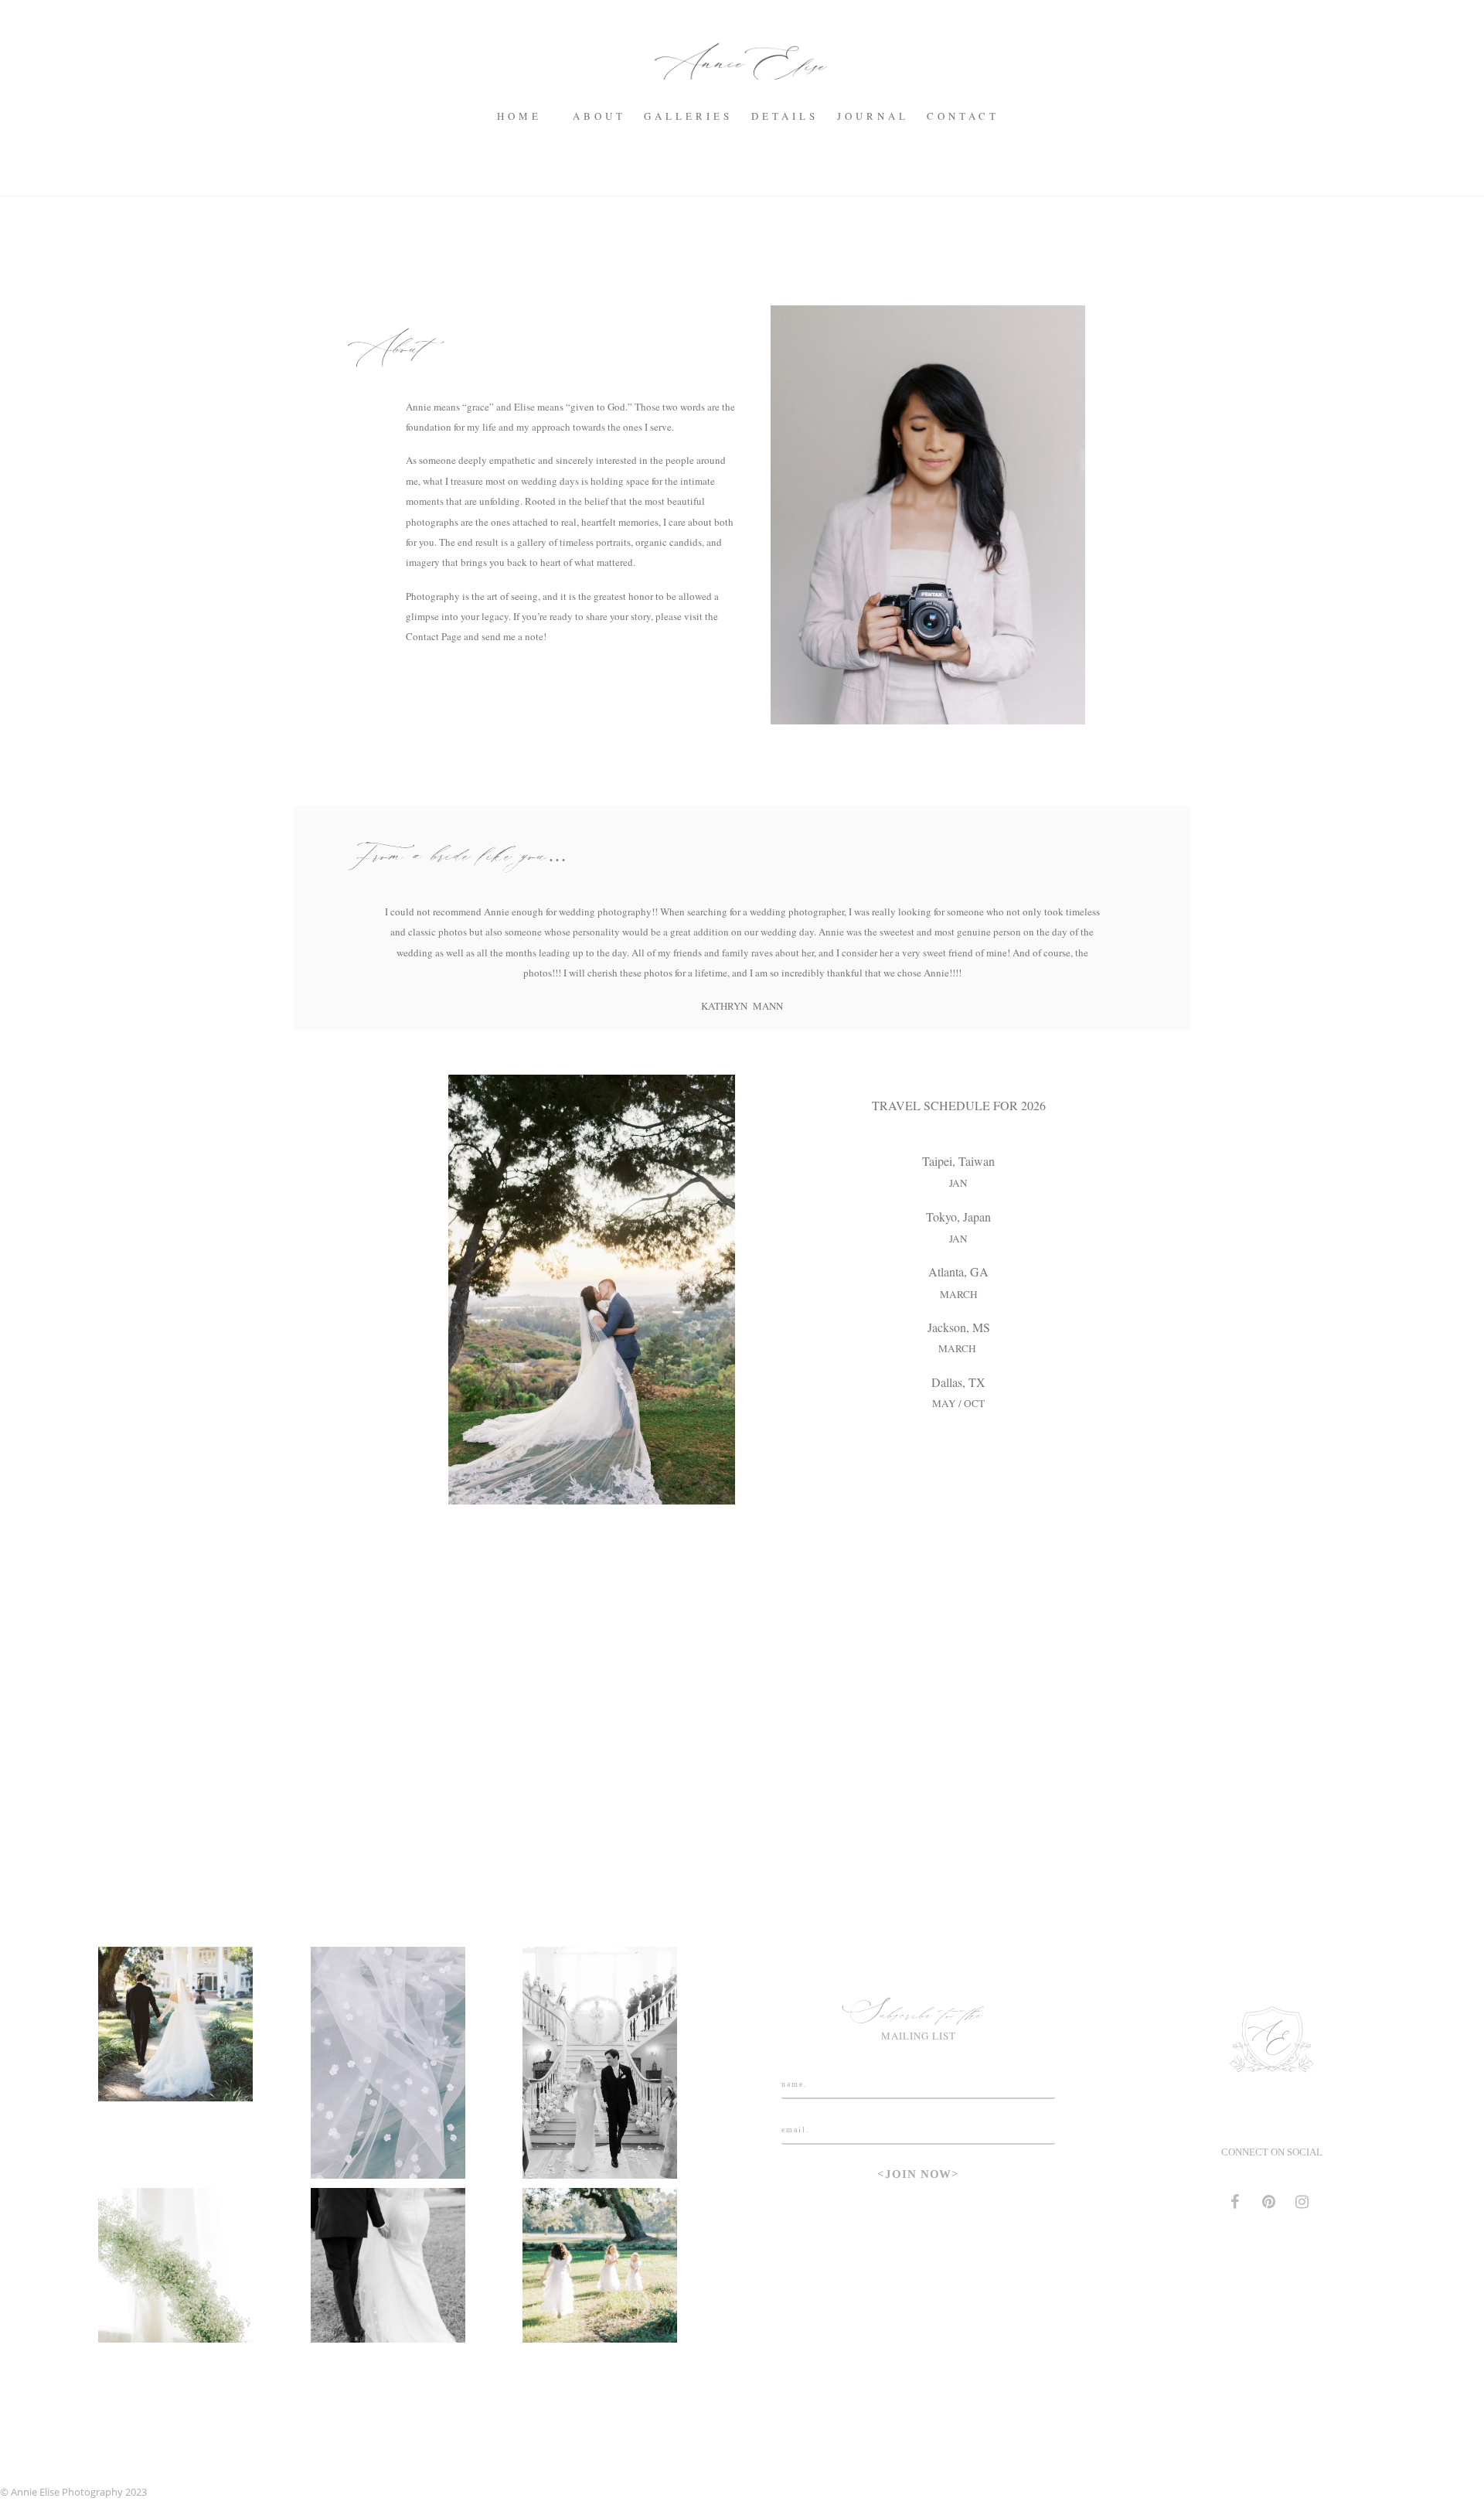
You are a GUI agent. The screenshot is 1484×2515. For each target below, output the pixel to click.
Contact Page (434, 636)
